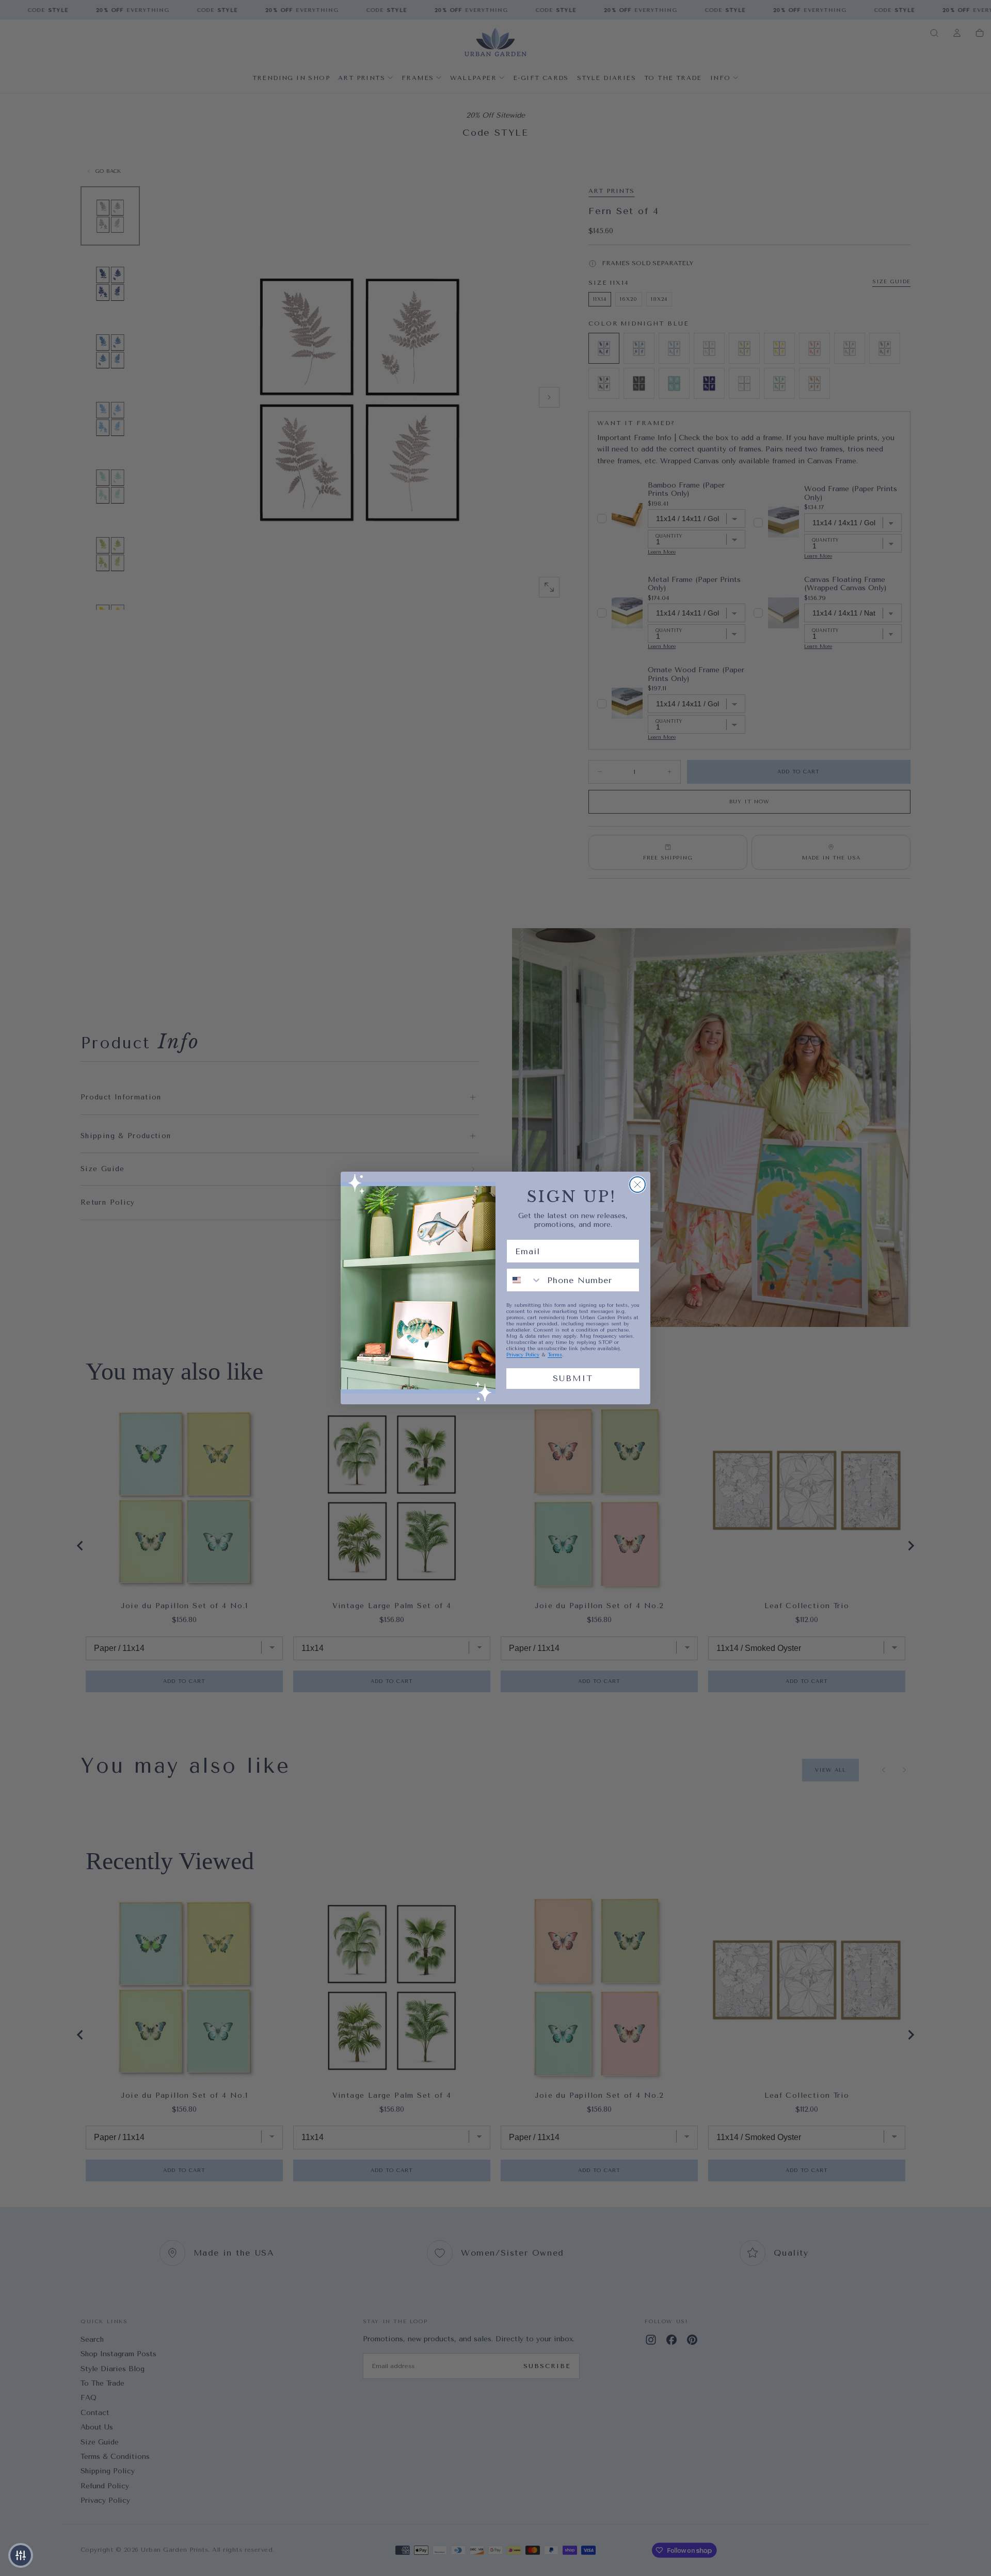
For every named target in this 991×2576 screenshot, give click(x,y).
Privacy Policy (523, 1355)
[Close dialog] (637, 1185)
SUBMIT (573, 1378)
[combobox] (524, 1280)
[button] (21, 2555)
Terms (555, 1355)
